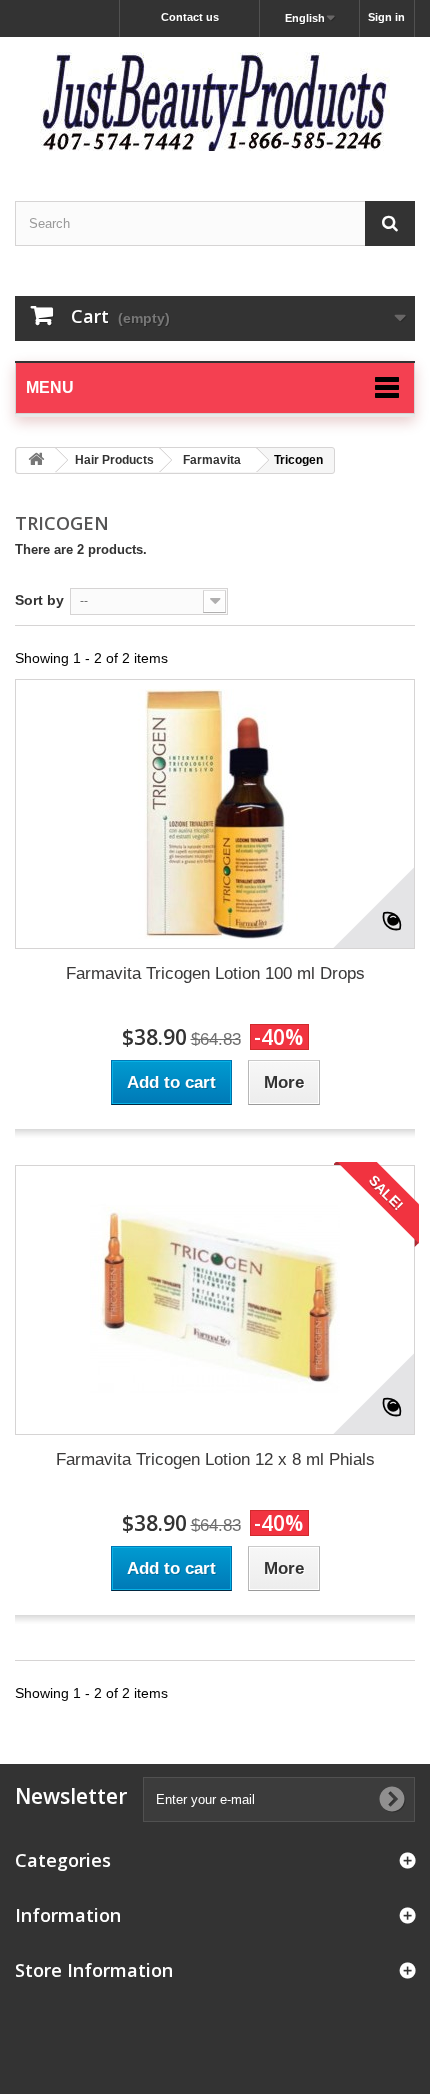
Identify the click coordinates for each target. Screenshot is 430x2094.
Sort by (39, 600)
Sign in (386, 17)
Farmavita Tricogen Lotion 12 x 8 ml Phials (215, 1459)
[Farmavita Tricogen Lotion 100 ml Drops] (215, 814)
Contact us (190, 17)
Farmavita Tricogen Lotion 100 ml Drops (215, 973)
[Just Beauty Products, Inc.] (215, 101)
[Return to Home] (36, 460)
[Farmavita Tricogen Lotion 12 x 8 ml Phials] (215, 1300)
